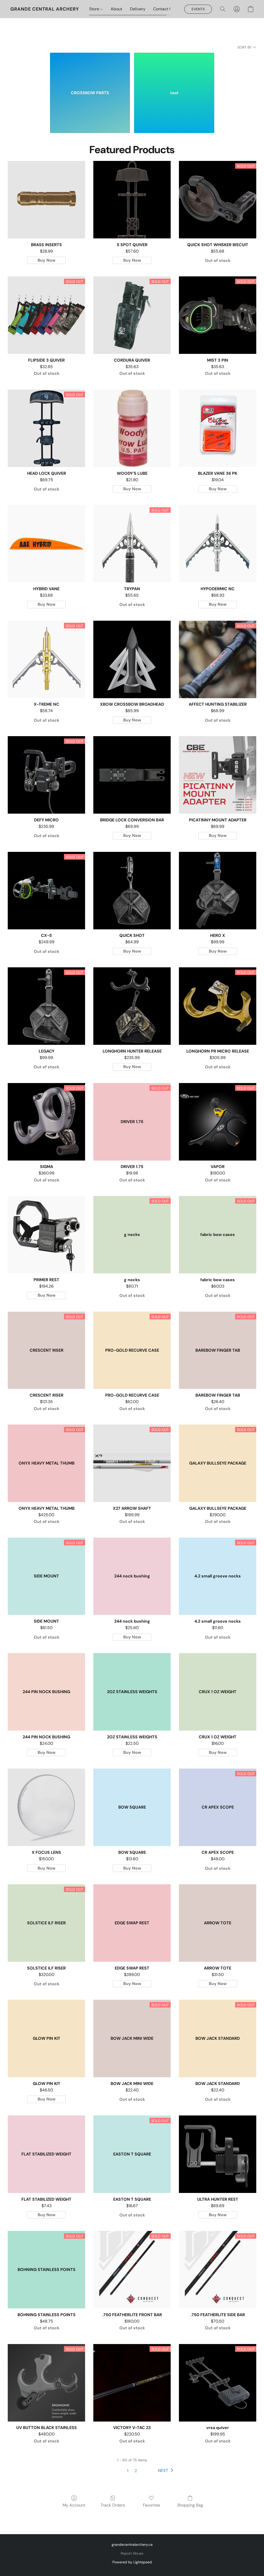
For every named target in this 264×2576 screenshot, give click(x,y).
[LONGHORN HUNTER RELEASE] (132, 1006)
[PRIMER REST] (46, 1235)
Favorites (151, 2505)
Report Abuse (132, 2553)
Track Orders (113, 2505)
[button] (45, 9)
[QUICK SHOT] (132, 891)
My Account (74, 2505)
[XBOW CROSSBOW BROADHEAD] (132, 659)
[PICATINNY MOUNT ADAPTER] (218, 775)
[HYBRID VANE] (46, 544)
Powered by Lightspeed (132, 2562)
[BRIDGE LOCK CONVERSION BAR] (132, 775)
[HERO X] (218, 891)
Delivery (138, 9)
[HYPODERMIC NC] (218, 544)
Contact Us (164, 9)
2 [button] (136, 2471)
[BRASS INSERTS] (46, 200)
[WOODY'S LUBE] (132, 428)
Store (95, 9)
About (116, 9)
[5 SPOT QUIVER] (132, 200)
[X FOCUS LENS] (46, 1807)
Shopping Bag (190, 2505)
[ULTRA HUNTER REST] (218, 2154)
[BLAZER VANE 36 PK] (218, 428)
